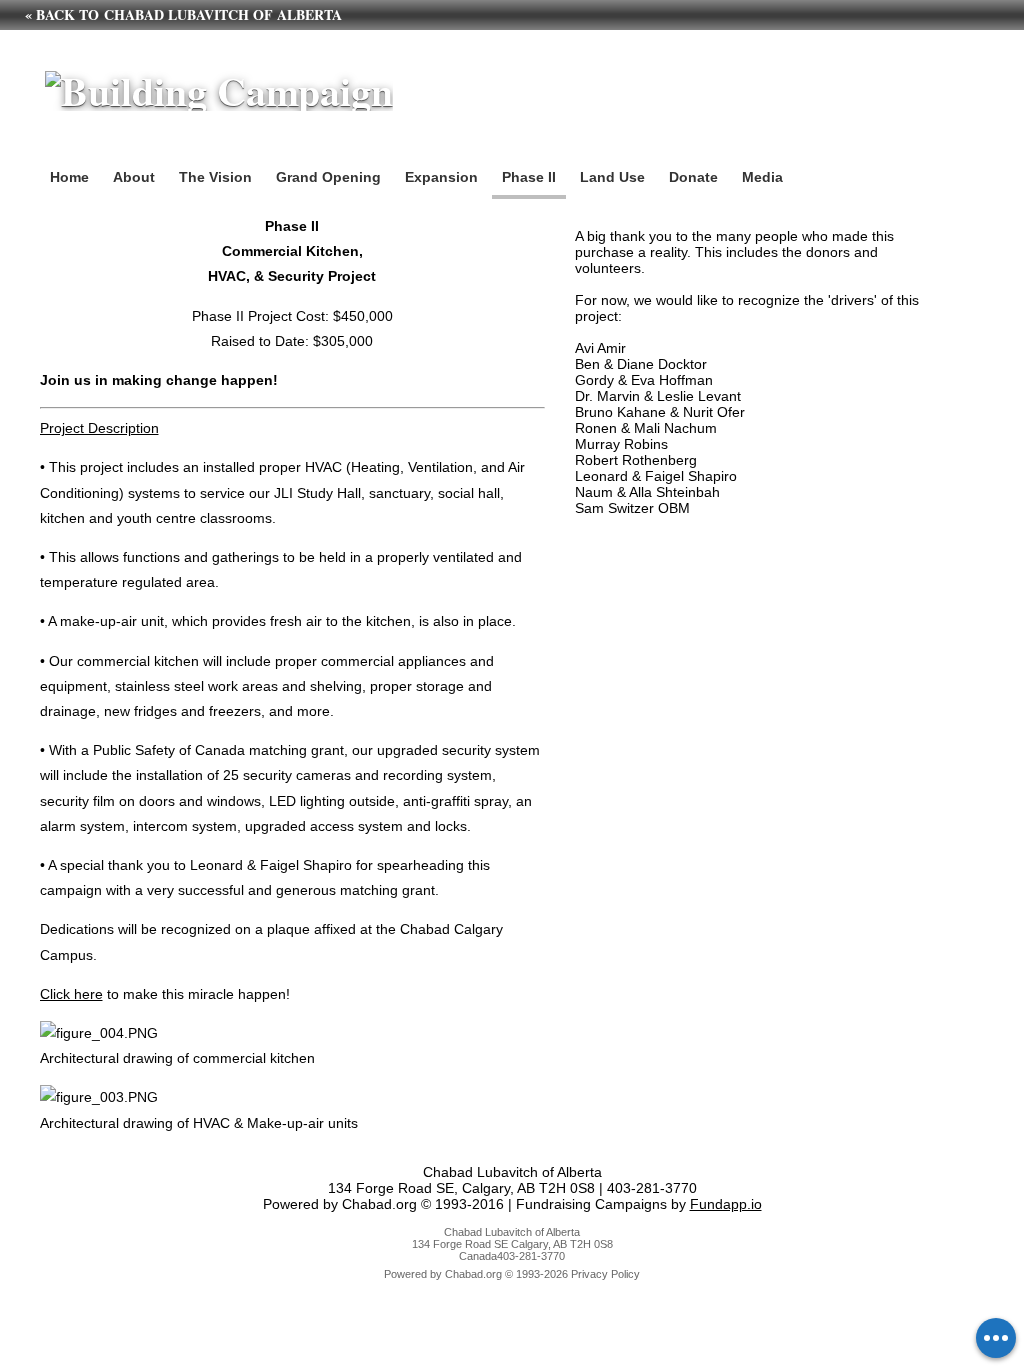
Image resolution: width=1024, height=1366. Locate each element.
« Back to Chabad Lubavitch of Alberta (183, 14)
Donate (693, 177)
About (134, 177)
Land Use (612, 177)
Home (69, 177)
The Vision (215, 177)
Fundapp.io (726, 1204)
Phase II (529, 177)
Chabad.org (473, 1274)
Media (762, 177)
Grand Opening (328, 177)
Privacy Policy (605, 1274)
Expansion (441, 177)
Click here (71, 994)
